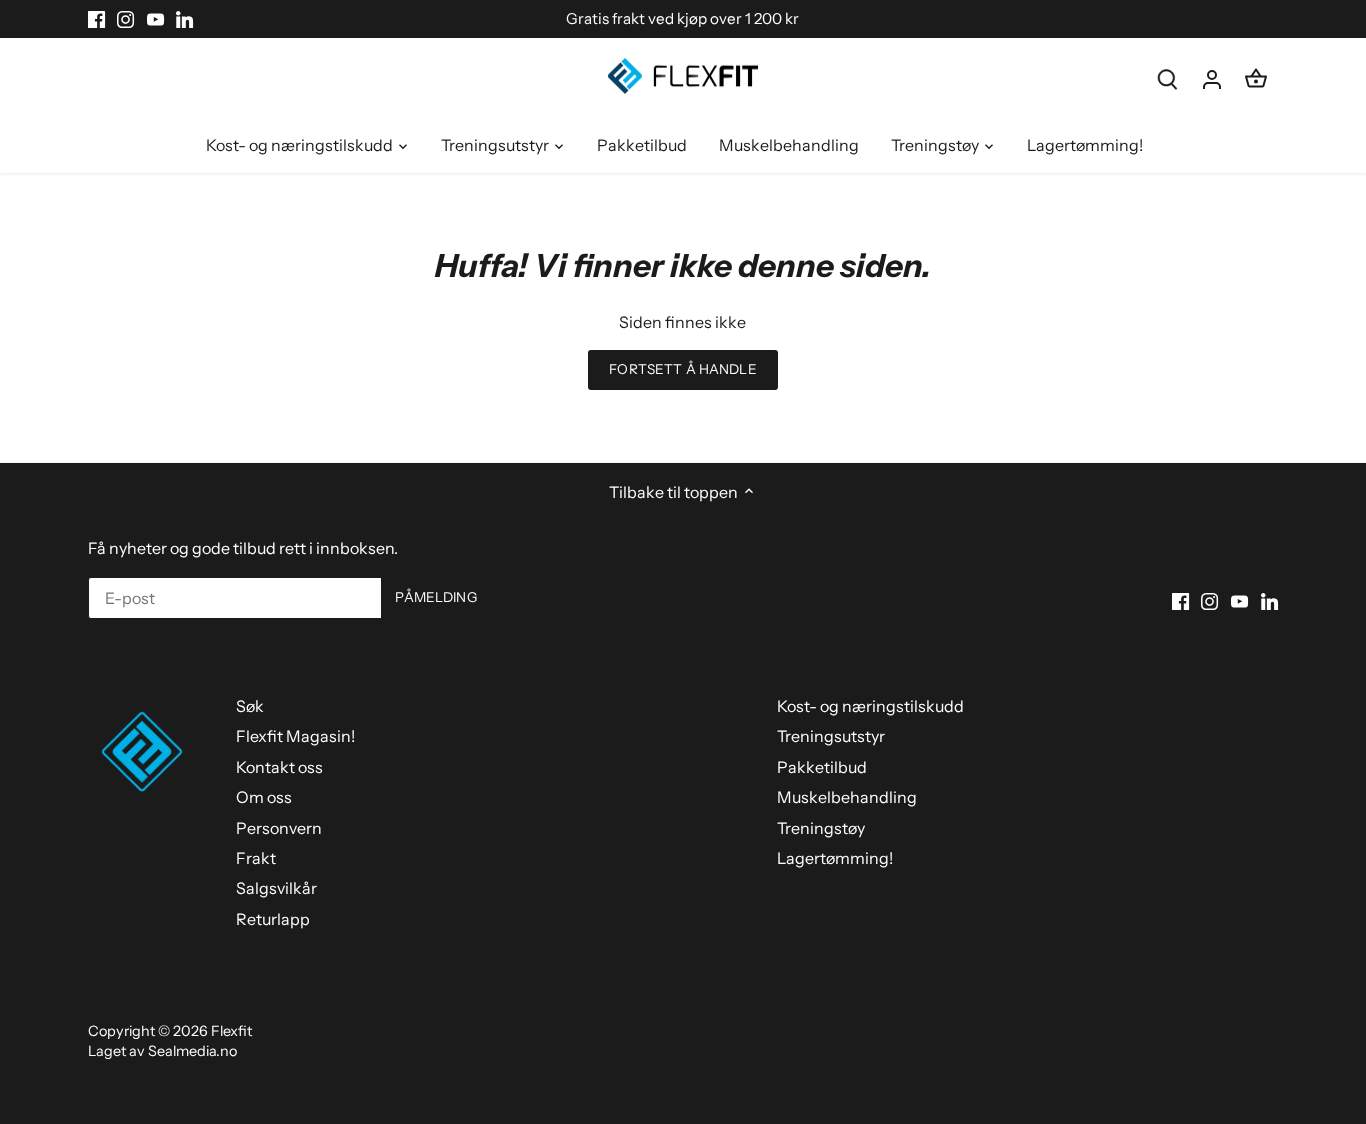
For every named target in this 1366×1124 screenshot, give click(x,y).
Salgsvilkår (276, 888)
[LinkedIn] (184, 19)
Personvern (279, 828)
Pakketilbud (822, 767)
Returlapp (273, 919)
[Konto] (1212, 78)
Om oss (264, 797)
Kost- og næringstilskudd (870, 706)
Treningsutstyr (831, 736)
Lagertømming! (835, 858)
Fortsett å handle (682, 369)
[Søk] (1168, 78)
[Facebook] (96, 19)
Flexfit (231, 1031)
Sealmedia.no (192, 1051)
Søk (250, 706)
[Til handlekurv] (1256, 78)
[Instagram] (125, 19)
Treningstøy (821, 828)
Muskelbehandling (847, 797)
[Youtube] (155, 19)
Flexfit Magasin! (295, 736)
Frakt (256, 858)
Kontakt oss (279, 767)
